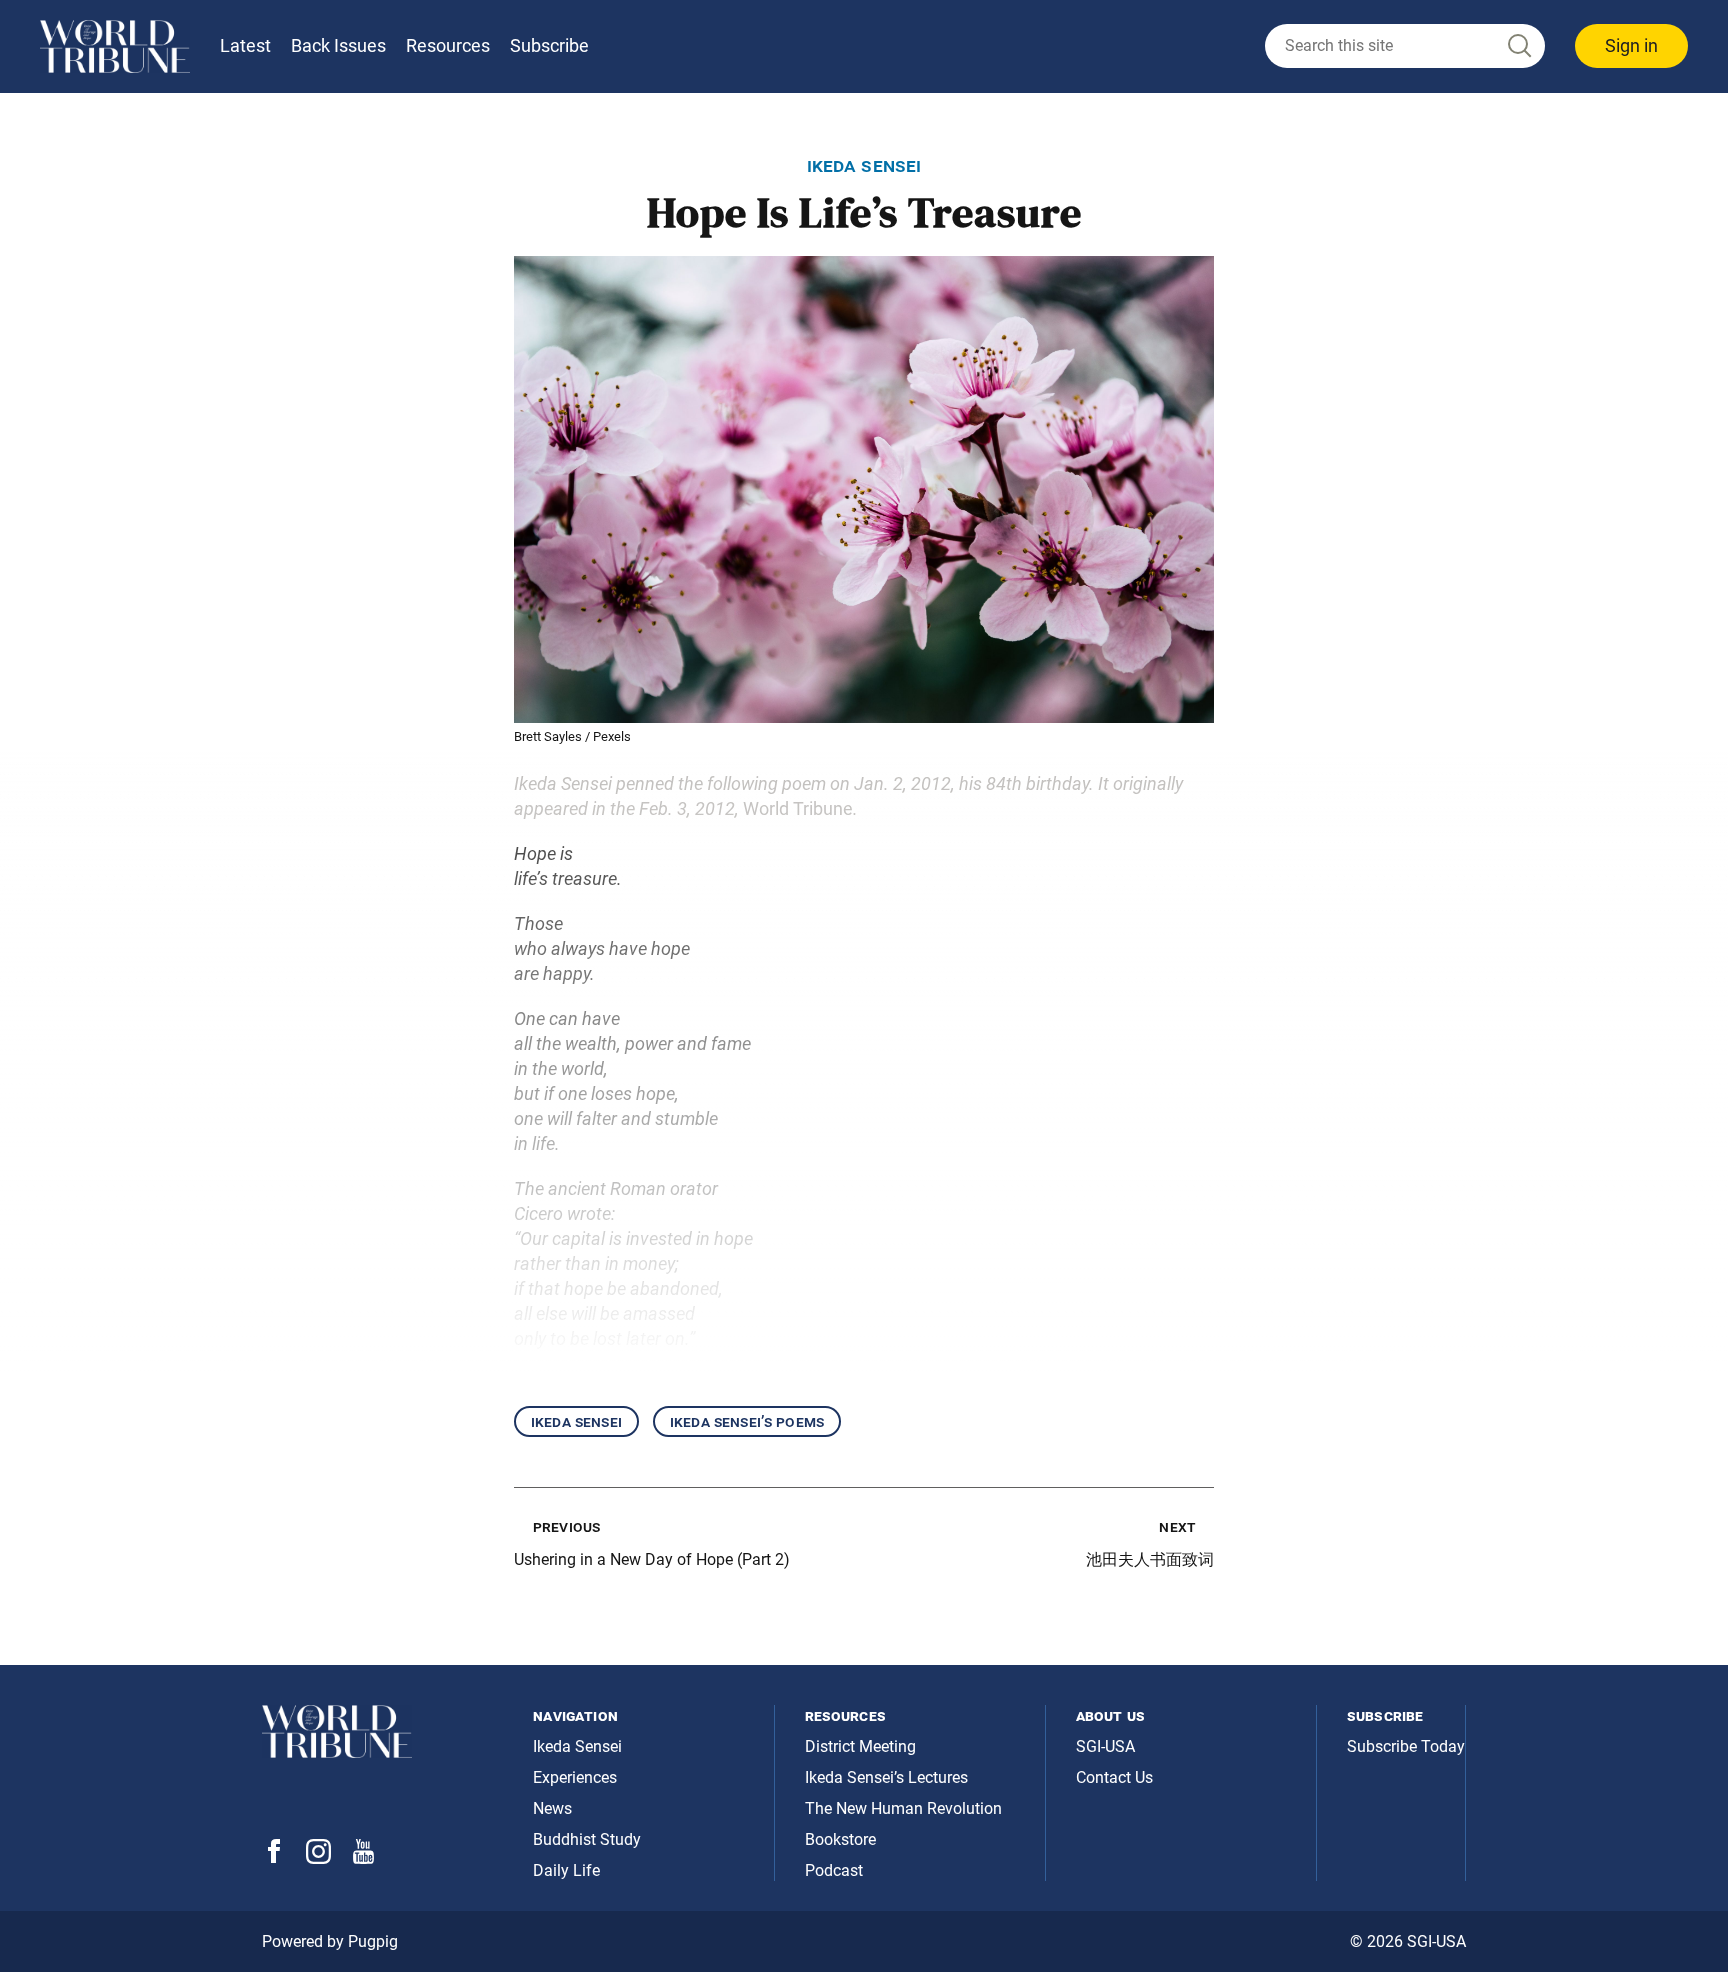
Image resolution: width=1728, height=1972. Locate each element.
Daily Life (566, 1870)
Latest (245, 45)
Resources (448, 45)
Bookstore (840, 1839)
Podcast (834, 1870)
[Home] (115, 46)
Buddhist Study (587, 1839)
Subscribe (549, 45)
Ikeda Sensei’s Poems (747, 1421)
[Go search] (1518, 46)
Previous (566, 1526)
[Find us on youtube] (363, 1858)
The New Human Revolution (903, 1808)
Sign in (1631, 45)
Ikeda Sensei (576, 1421)
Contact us (1114, 1777)
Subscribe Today (1406, 1746)
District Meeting (860, 1746)
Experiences (575, 1777)
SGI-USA (1105, 1746)
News (552, 1808)
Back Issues (338, 45)
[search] (1405, 46)
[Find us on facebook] (274, 1857)
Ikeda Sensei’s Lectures (886, 1777)
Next (1177, 1526)
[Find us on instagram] (318, 1858)
